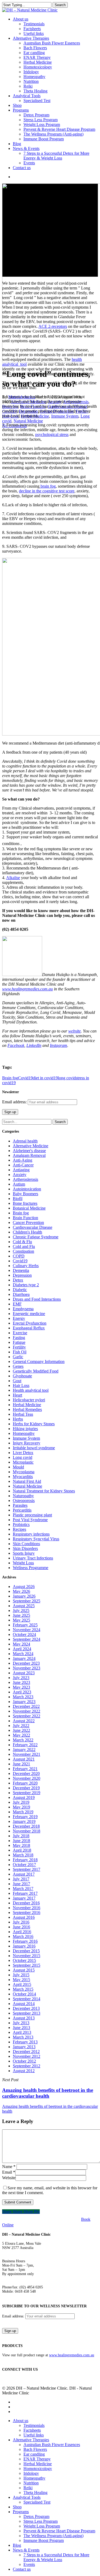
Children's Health (27, 1232)
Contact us (22, 2569)
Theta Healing (35, 2493)
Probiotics (21, 1524)
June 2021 (21, 1764)
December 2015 (26, 1951)
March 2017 (23, 1889)
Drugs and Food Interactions (37, 1299)
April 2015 (22, 1984)
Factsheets (32, 2430)
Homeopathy (24, 1433)
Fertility (19, 1347)
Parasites (20, 1505)
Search (60, 5)
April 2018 (22, 1850)
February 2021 (25, 1769)
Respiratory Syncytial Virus (36, 1539)
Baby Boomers (25, 1194)
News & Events (26, 2550)
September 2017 (27, 1869)
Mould (18, 1467)
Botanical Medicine (29, 1208)
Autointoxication (27, 1189)
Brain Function (25, 1218)
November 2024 (27, 1630)
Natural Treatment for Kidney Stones (44, 1491)
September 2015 (27, 1965)
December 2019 (26, 1788)
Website (9, 2178)
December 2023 (26, 1663)
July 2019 (21, 1802)
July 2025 (21, 1610)
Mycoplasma (24, 1472)
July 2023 (21, 1678)
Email (9, 2172)
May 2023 (21, 1687)
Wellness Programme (31, 1568)
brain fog (48, 486)
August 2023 (24, 1673)
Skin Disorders (25, 1548)
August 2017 (24, 1874)
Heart (17, 1395)
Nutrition (31, 2483)
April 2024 (22, 1649)
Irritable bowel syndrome (34, 1448)
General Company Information (39, 1362)
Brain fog (10, 1078)
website (75, 1031)
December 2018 (26, 1826)
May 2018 (21, 1845)
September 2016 (27, 1912)
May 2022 (21, 1735)
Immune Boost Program (44, 2540)
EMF (17, 1304)
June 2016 (21, 1927)
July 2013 (21, 2023)
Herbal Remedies (27, 1409)
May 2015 (21, 1980)
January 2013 (24, 2047)
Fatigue (19, 1342)
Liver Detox (23, 1453)
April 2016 (22, 1932)
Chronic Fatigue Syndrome (36, 1237)
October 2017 (24, 1865)
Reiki (28, 2488)
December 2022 (26, 1706)
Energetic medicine (29, 1314)
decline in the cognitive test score (47, 491)
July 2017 (21, 1879)
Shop (17, 2507)
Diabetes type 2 (26, 1285)
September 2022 (27, 1716)
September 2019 (27, 1793)
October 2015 (24, 1960)
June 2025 (21, 1615)
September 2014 (27, 1999)
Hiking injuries (25, 1429)
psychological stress (52, 434)
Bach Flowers (35, 2449)
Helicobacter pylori (29, 1400)
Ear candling (34, 2454)
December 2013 (26, 2008)
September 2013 (27, 2013)
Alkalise (13, 878)
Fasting (19, 1338)
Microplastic (23, 1462)
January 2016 (24, 1946)
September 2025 (27, 1601)
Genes (18, 1366)
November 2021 (27, 1754)
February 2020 (25, 1783)
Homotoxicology (38, 2469)
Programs (21, 2512)
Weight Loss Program (42, 2526)
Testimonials (34, 2425)
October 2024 (24, 1634)
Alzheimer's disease (29, 1151)
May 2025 (21, 1620)
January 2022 (24, 1750)
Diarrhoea (21, 1294)
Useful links (34, 2435)
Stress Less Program (41, 2521)
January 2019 (24, 1821)
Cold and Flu (24, 1246)
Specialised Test (37, 2502)
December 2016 (26, 1903)
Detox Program (36, 2516)
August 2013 (24, 2018)
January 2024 (24, 1658)
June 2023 (21, 1682)
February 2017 (25, 1893)
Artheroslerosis (25, 1179)
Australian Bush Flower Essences (52, 2445)
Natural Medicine (28, 421)
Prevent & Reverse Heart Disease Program (59, 2531)
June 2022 (21, 1730)
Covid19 (25, 1078)
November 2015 (27, 1956)
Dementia (21, 1270)
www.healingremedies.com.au (27, 989)
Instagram (59, 1045)
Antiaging (21, 1170)
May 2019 (21, 1807)
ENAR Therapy (37, 2459)
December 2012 (26, 2052)
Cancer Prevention (28, 1222)
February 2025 (25, 1625)
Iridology (31, 2473)
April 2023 (22, 1692)
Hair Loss (21, 1385)
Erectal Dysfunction (30, 1323)
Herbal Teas (23, 1414)
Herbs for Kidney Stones (34, 1424)
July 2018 (21, 1836)
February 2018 (25, 1860)
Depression (22, 1275)
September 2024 (27, 1639)
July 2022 (21, 1726)
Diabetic (20, 1290)
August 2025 (24, 1606)
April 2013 (22, 2032)
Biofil (18, 1199)
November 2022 (27, 1711)
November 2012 (27, 2056)
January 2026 (24, 1596)
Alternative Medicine (31, 1146)
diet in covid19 (45, 1078)
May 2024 (21, 1644)
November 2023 (27, 1668)
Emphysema (23, 1309)
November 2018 (27, 1831)
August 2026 (24, 1587)
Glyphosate (22, 1376)
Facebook (16, 1045)
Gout (17, 1381)
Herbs (18, 1419)
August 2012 (24, 2071)
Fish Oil (20, 1352)
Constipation (23, 1251)
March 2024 (23, 1654)
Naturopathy (23, 1496)
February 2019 (25, 1817)
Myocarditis (23, 1477)
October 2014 (24, 1994)
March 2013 (23, 2037)
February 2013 (25, 2042)
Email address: (15, 1102)
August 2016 (24, 1917)
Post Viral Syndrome (30, 1520)
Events (29, 2564)
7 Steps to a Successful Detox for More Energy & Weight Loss (56, 2557)
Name (9, 2167)
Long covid (23, 1457)
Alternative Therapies (31, 2440)
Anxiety (20, 1175)
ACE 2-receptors (53, 326)
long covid (67, 1078)
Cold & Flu (22, 1242)
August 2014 (24, 2004)
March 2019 (23, 1812)
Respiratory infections (31, 1534)
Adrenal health (25, 1141)
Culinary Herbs (26, 1266)
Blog (17, 2545)
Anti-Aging (23, 1160)
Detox (18, 1280)
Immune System (65, 416)
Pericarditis (22, 1510)
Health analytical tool (31, 1390)
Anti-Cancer (23, 1165)
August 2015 (24, 1970)
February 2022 (25, 1745)
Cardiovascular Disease (33, 1227)
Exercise (20, 1333)
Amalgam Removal (29, 1155)
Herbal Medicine (27, 1405)
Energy (19, 1318)
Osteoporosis (24, 1501)
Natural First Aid (27, 1481)
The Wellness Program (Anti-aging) (53, 2536)
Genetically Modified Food (36, 1371)
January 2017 (24, 1898)
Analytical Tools (27, 2497)
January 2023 (24, 1702)
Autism (19, 1184)
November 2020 (27, 1778)
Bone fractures (25, 1203)
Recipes (19, 1529)
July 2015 (21, 1975)
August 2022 (24, 1721)
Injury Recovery (27, 1443)
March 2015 (23, 1989)
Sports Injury (24, 1553)
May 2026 (21, 1591)
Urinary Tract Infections (33, 1558)
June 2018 (21, 1841)
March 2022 (23, 1740)
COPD (19, 1256)
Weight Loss (23, 1563)
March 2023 (23, 1697)
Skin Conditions (26, 1544)
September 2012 (27, 2066)
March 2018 (23, 1855)
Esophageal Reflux (29, 1328)
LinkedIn (34, 1045)
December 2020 (26, 1773)
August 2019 (24, 1797)
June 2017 (21, 1884)
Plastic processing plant (32, 1515)
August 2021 (24, 1759)
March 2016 (23, 1936)
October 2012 (24, 2061)
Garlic (18, 1357)
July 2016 (21, 1922)
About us (21, 2421)
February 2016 (25, 1941)
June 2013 (21, 2028)
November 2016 (27, 1908)
